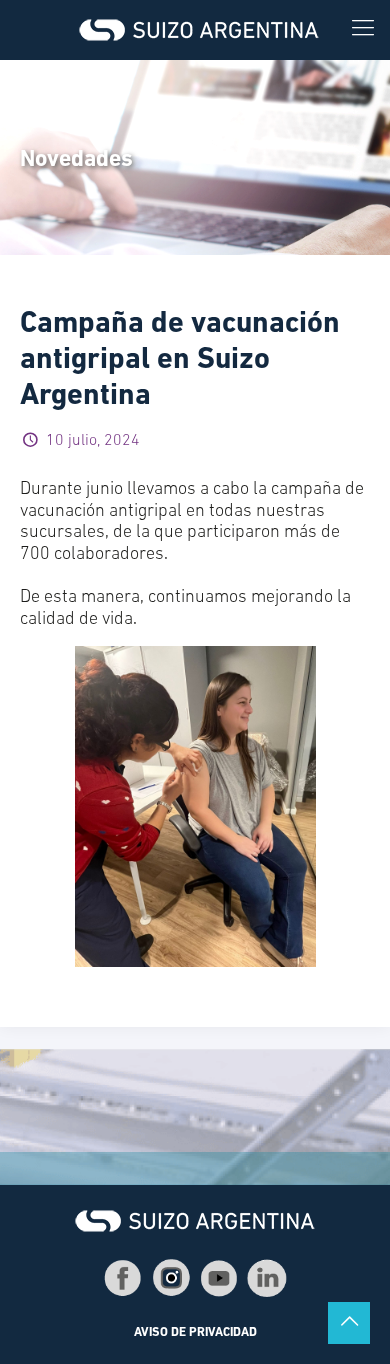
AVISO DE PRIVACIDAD (195, 1333)
